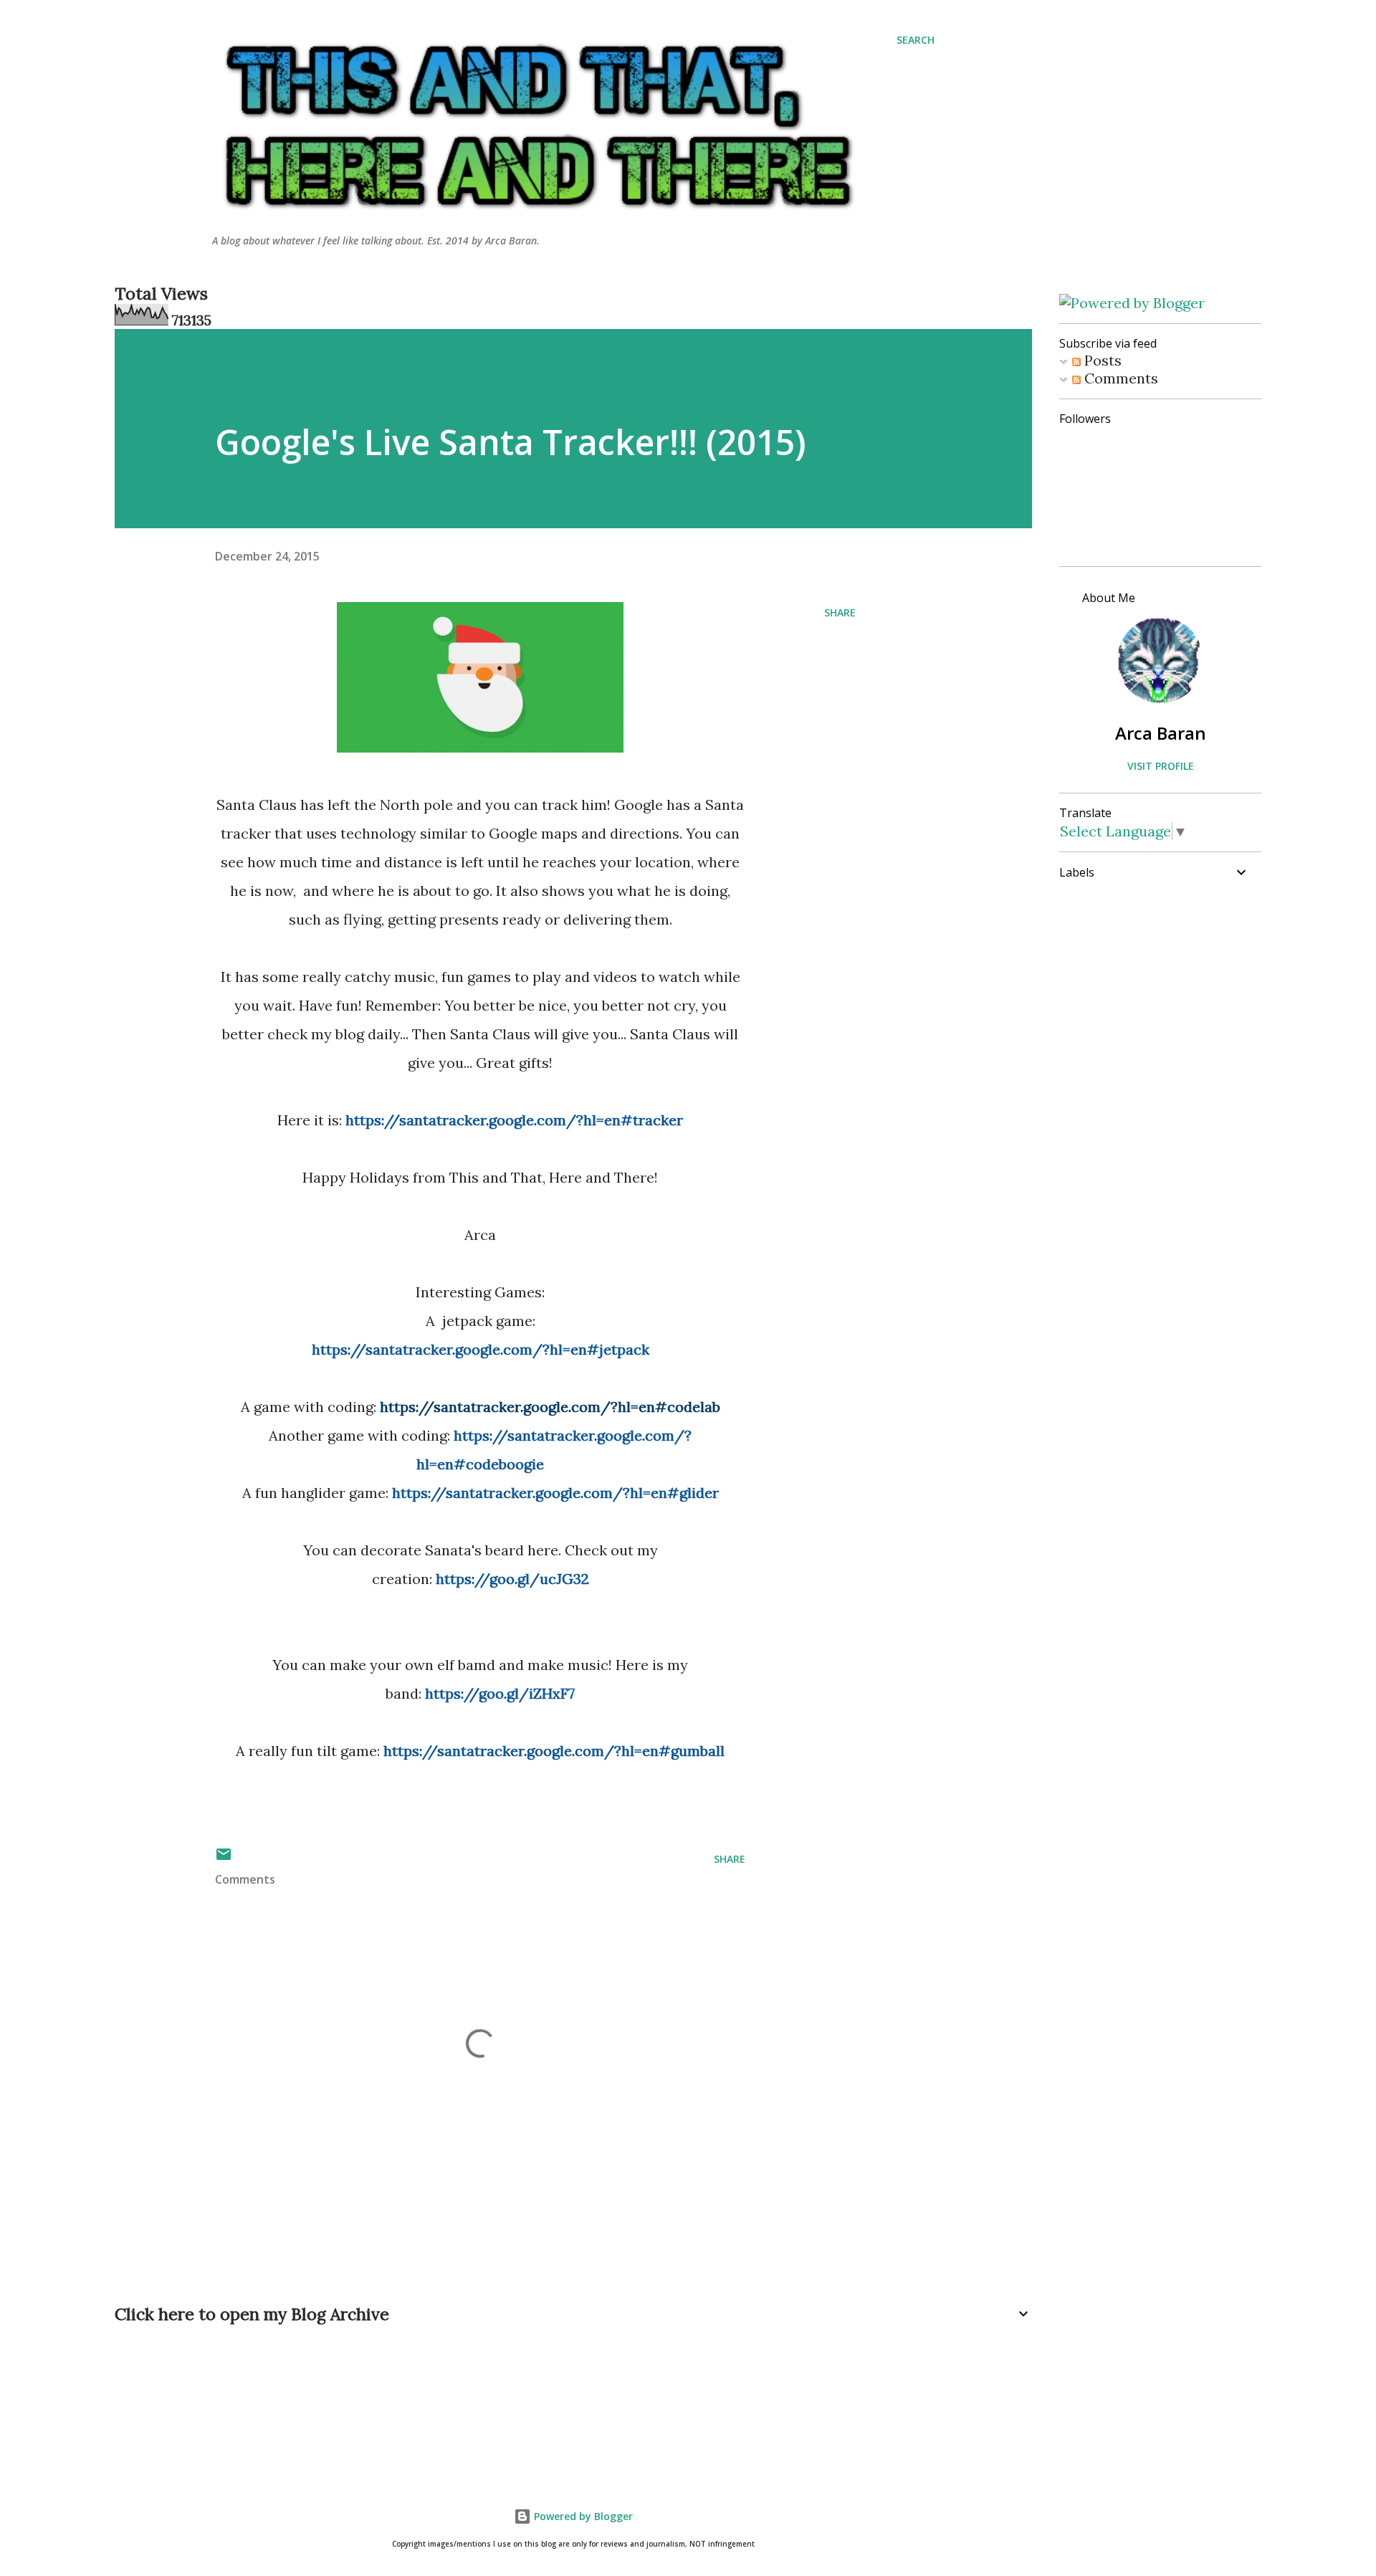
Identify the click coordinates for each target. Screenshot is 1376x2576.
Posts (1101, 360)
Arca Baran (1161, 733)
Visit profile (1161, 766)
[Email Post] (224, 1859)
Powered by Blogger (582, 2516)
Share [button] (840, 612)
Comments (1119, 378)
